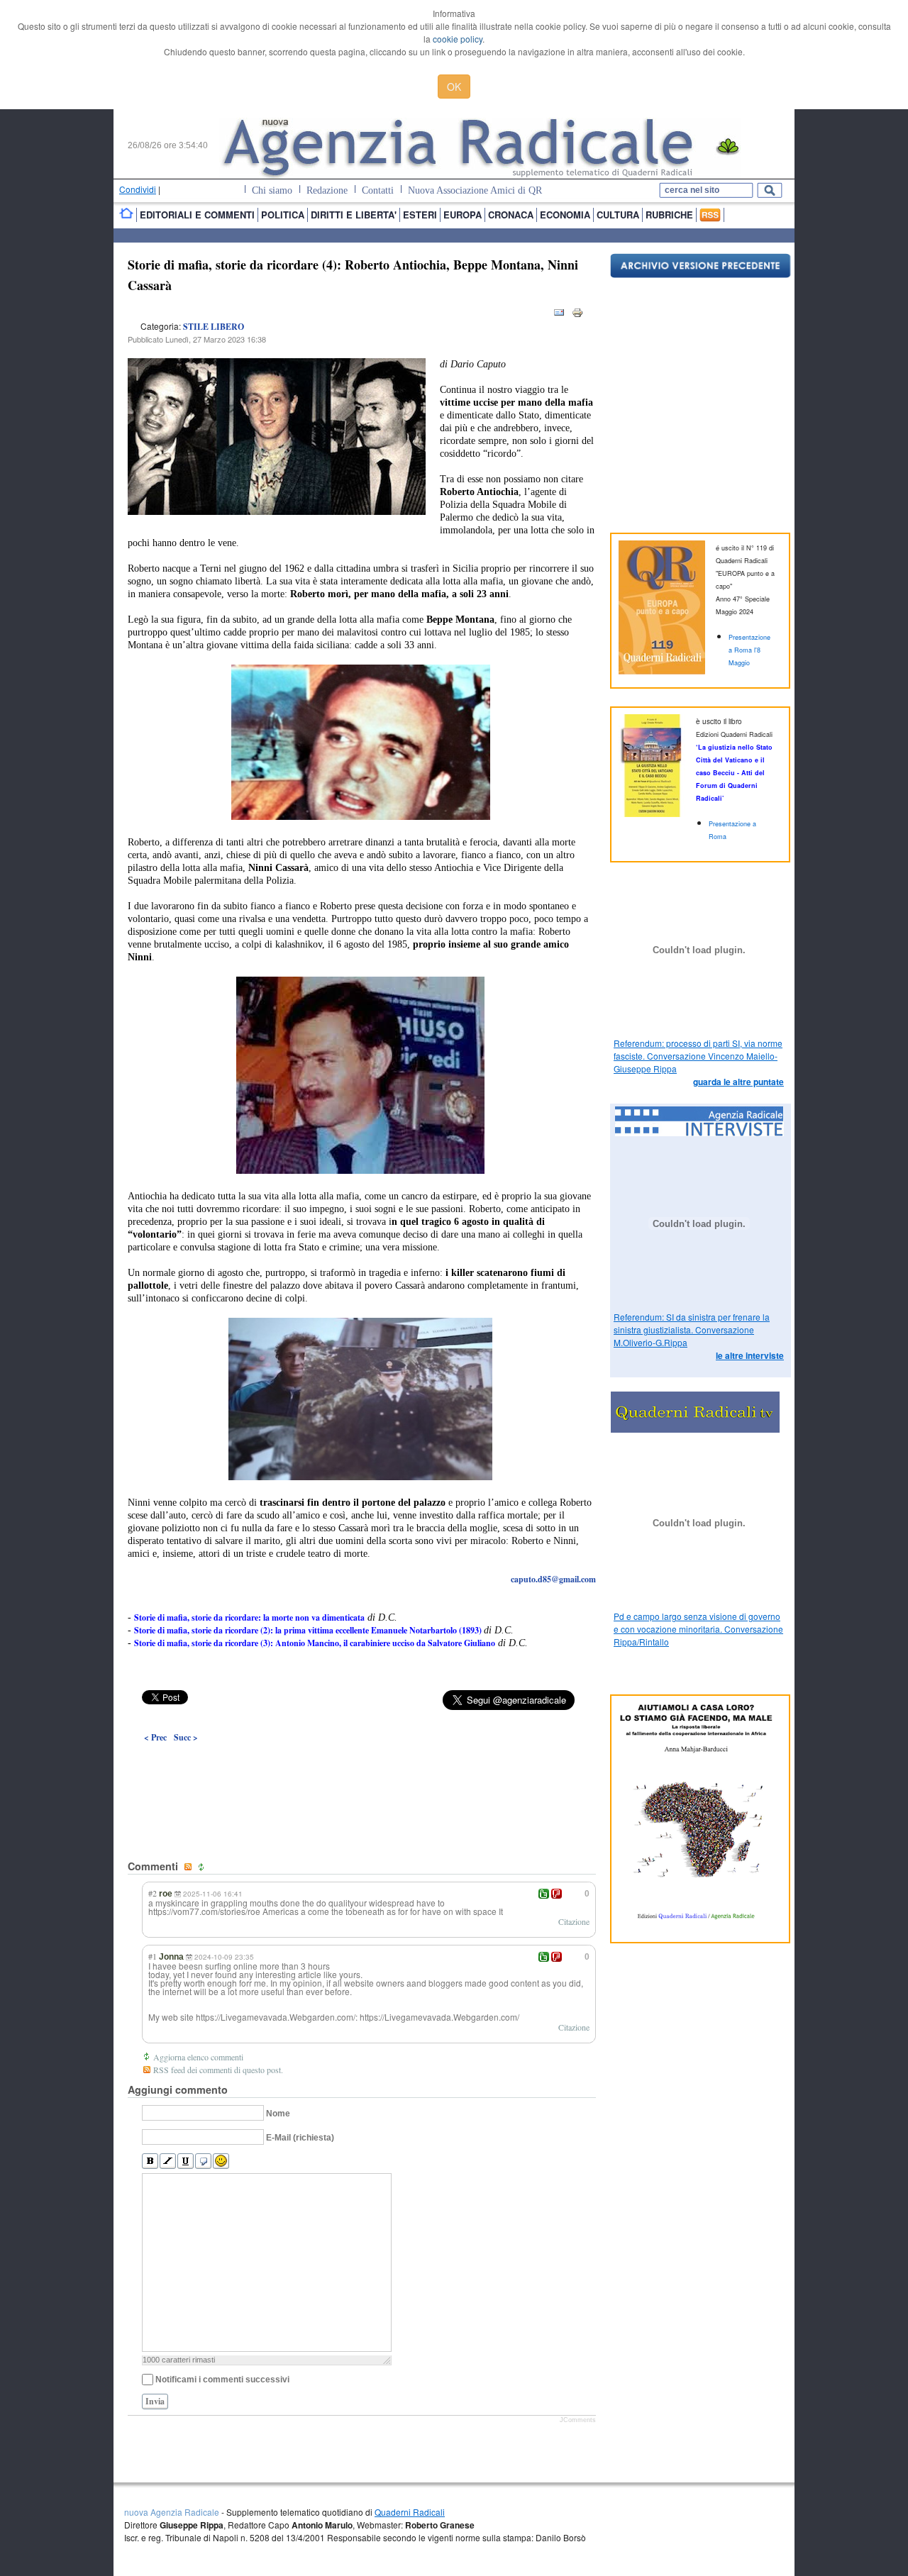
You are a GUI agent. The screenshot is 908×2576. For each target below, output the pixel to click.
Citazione (574, 1921)
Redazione (327, 190)
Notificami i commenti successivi (222, 2380)
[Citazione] (203, 2161)
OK (454, 87)
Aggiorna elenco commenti (198, 2057)
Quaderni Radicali (410, 2512)
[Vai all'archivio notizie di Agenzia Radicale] (701, 274)
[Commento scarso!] (557, 1894)
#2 (153, 1893)
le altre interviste (750, 1355)
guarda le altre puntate (738, 1082)
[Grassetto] (150, 2161)
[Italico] (168, 2161)
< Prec (155, 1737)
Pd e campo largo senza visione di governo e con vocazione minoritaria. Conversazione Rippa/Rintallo (698, 1629)
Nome (278, 2114)
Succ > (186, 1737)
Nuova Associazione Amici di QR (475, 190)
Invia (155, 2401)
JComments (578, 2420)
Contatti (378, 190)
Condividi (138, 189)
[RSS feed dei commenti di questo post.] (189, 1867)
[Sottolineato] (186, 2161)
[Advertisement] (362, 1769)
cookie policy (458, 39)
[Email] (559, 315)
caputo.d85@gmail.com (553, 1579)
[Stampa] (577, 315)
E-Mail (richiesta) (300, 2138)
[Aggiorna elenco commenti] (203, 1867)
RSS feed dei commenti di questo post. (218, 2070)
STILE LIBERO (214, 327)
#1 (153, 1956)
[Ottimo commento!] (544, 1894)
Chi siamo (272, 190)
